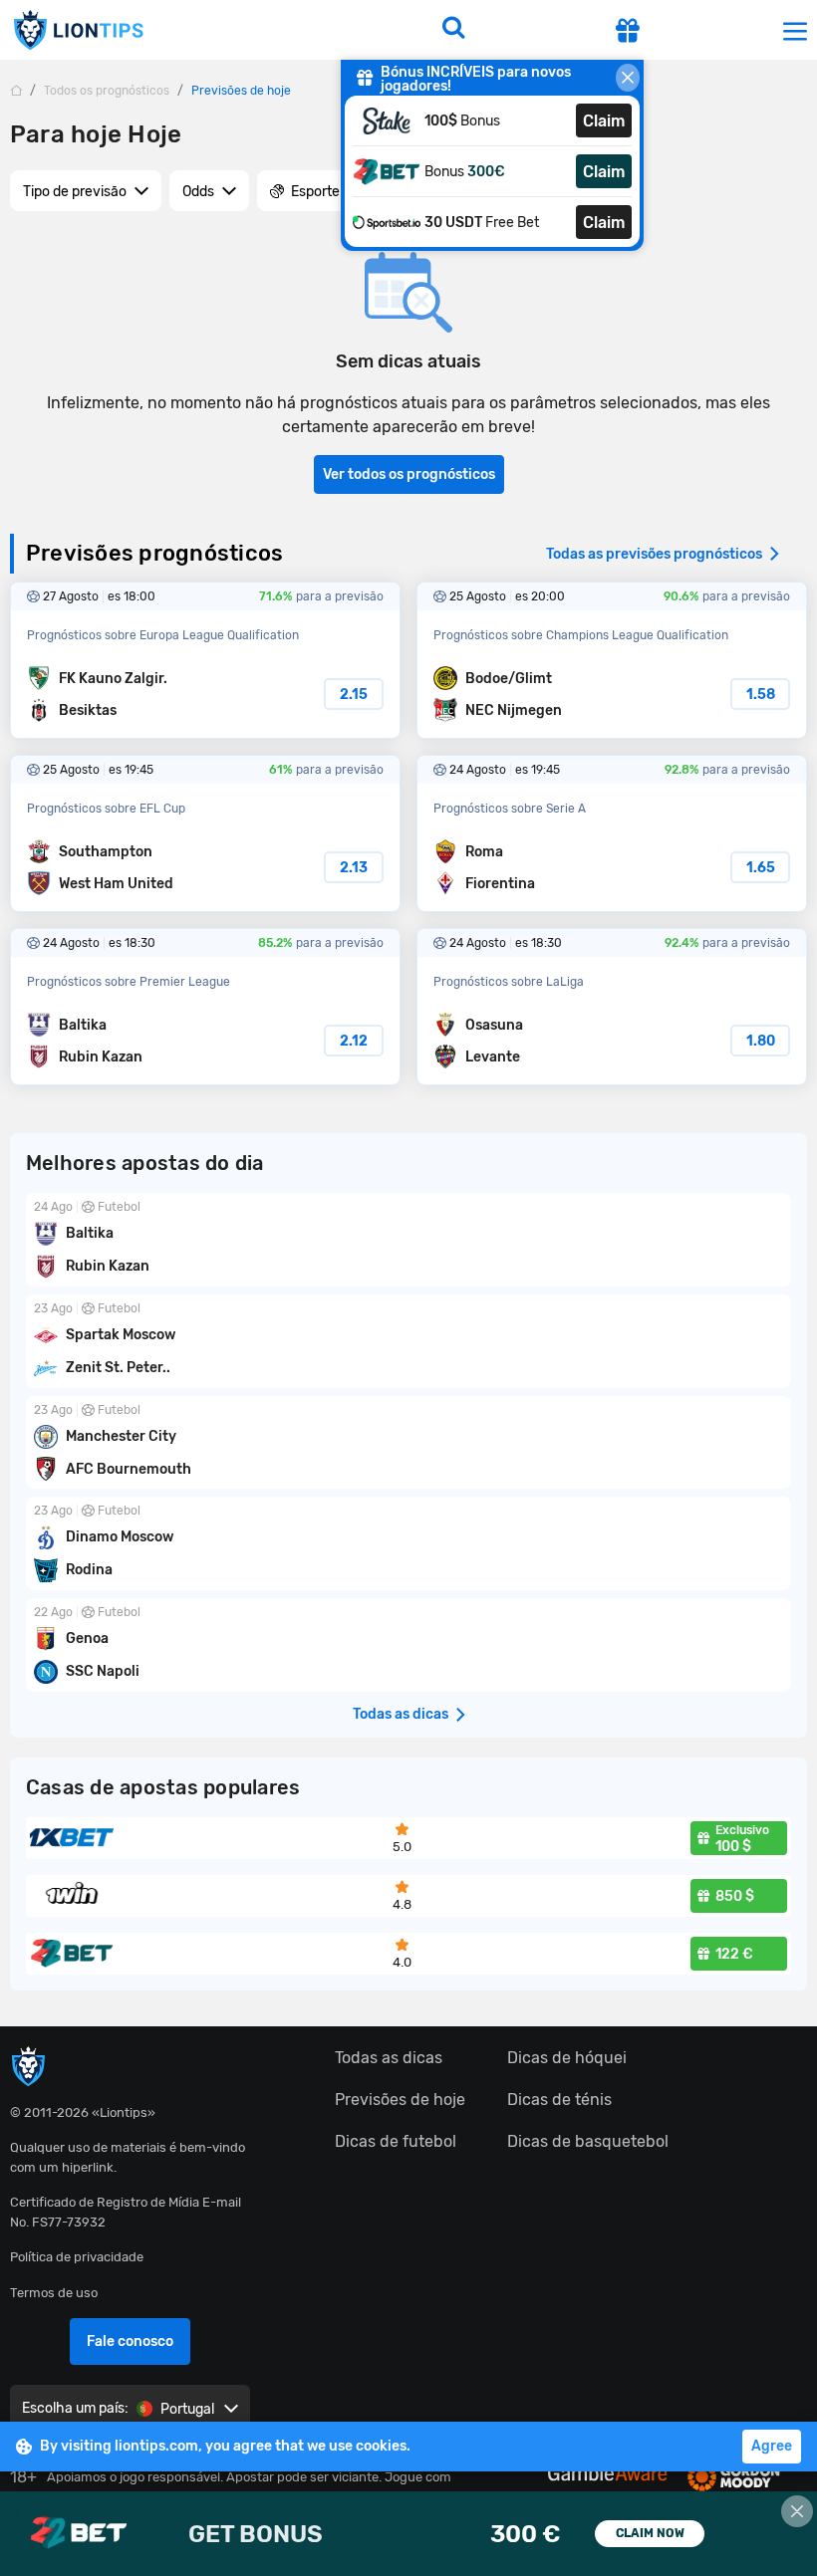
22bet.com (408, 2534)
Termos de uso (54, 2293)
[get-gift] (628, 33)
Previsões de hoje (400, 2100)
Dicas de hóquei (567, 2058)
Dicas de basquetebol (588, 2141)
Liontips (78, 30)
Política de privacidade (77, 2257)
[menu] (795, 30)
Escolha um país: (75, 2408)
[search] (453, 30)
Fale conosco (130, 2342)
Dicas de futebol (396, 2141)
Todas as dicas (389, 2058)
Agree (772, 2446)
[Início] (16, 90)
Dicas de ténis (559, 2100)
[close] (628, 78)
